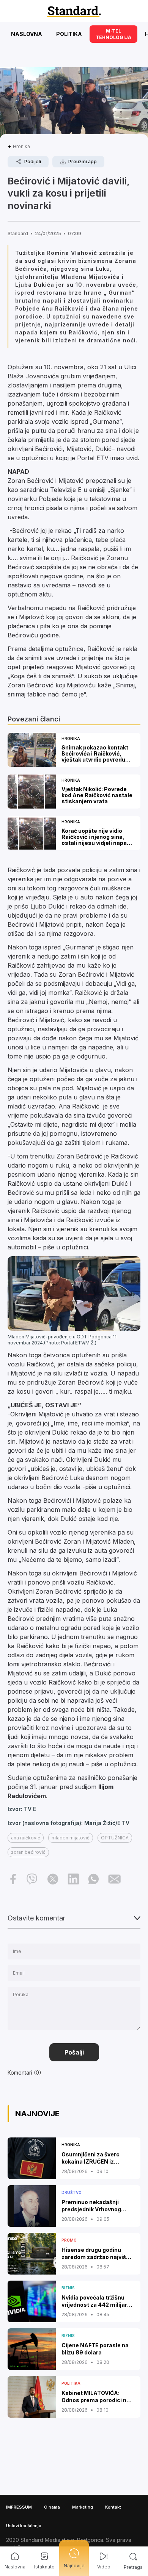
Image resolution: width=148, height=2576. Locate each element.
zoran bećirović (28, 1852)
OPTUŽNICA (115, 1838)
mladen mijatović (71, 1838)
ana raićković (26, 1838)
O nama (52, 2507)
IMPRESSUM (19, 2507)
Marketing (83, 2507)
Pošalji (74, 2052)
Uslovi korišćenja (24, 2526)
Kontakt (113, 2507)
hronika (21, 146)
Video (104, 2567)
